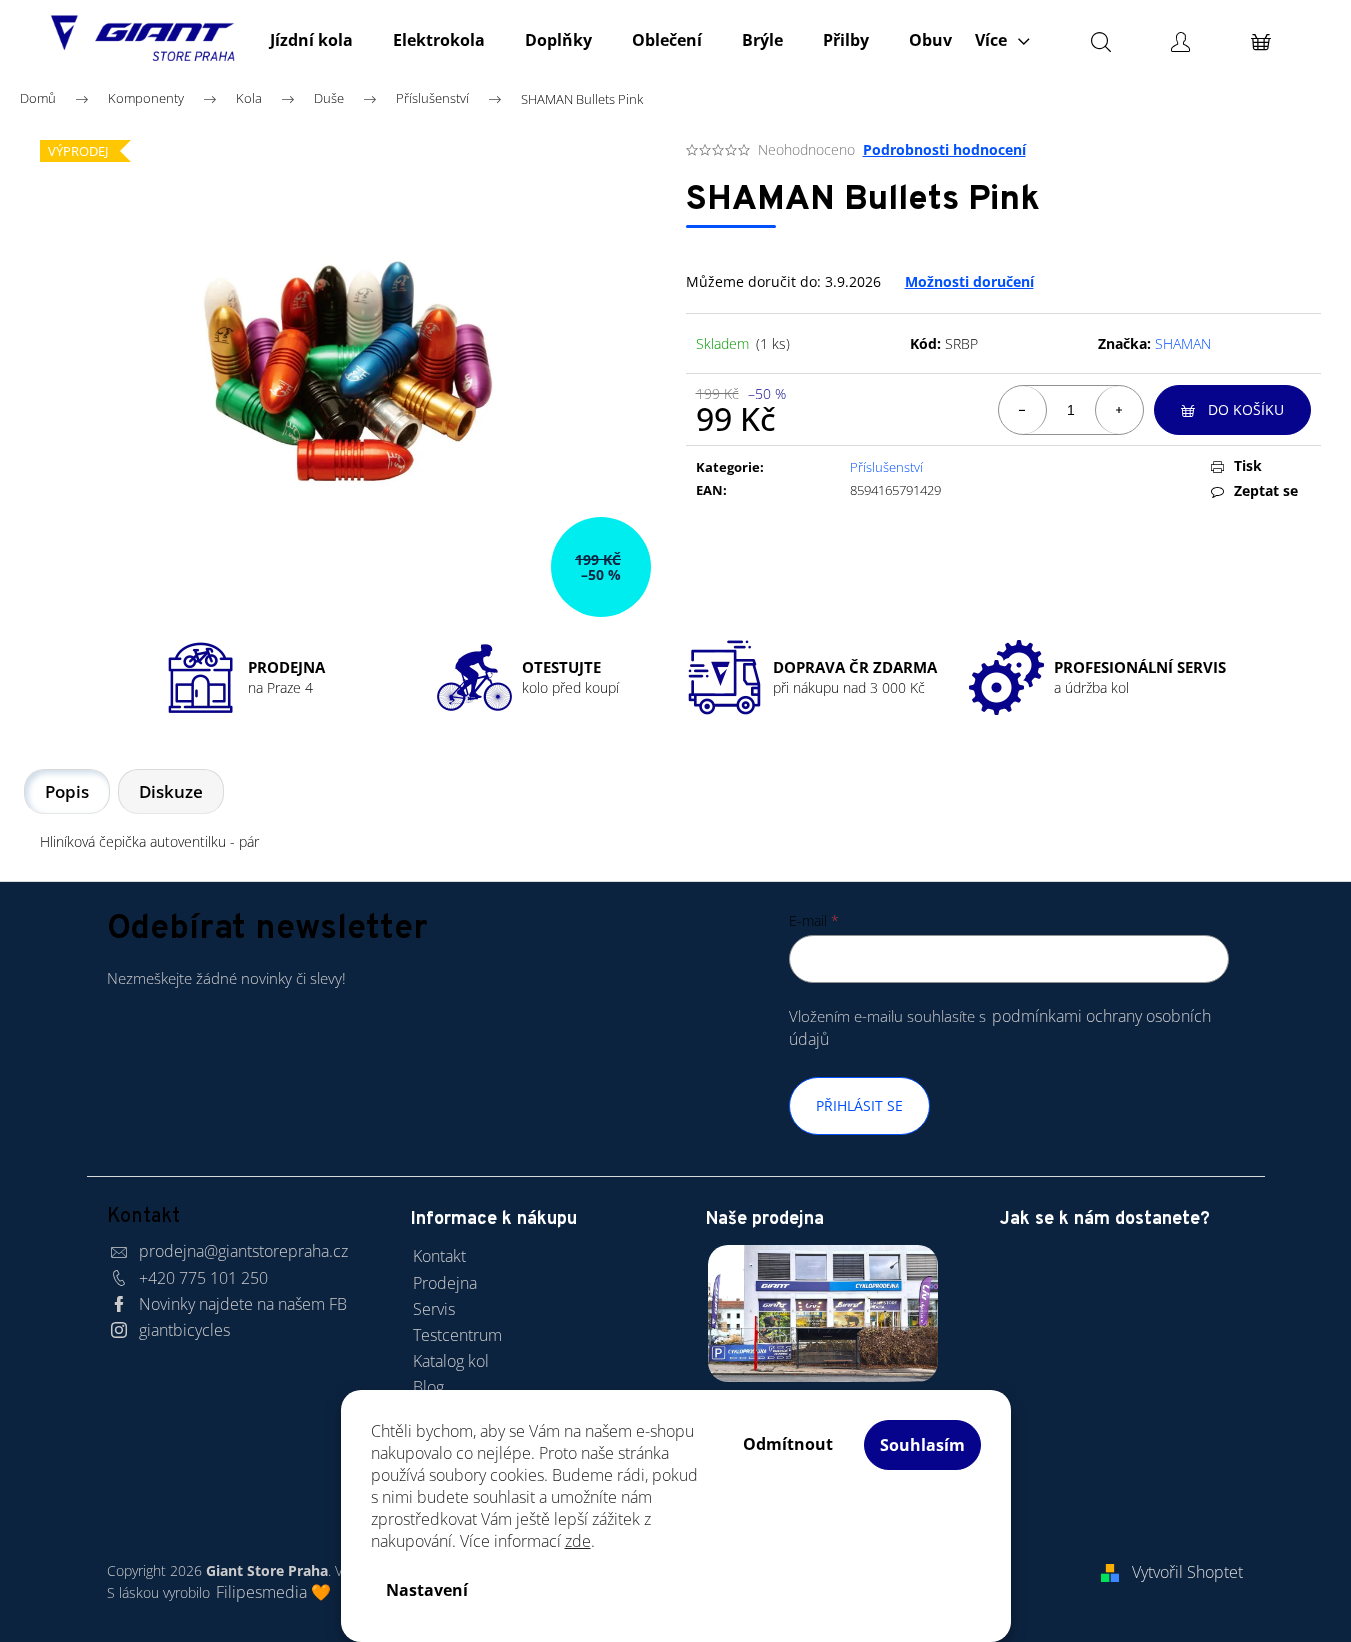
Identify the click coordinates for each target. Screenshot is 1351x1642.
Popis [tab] (67, 791)
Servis (434, 1309)
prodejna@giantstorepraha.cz (243, 1251)
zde (578, 1541)
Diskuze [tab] (171, 791)
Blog (428, 1387)
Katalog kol (451, 1361)
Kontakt (439, 1256)
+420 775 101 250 (203, 1278)
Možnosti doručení (969, 281)
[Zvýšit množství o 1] (1119, 410)
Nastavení (427, 1590)
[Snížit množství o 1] (1023, 410)
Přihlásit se (859, 1105)
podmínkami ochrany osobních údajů (1000, 1027)
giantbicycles (184, 1330)
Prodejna (445, 1283)
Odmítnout (788, 1444)
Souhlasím (922, 1445)
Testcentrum (457, 1335)
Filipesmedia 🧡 (273, 1592)
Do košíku (1246, 409)
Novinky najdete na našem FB (243, 1304)
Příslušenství (886, 467)
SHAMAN (1183, 343)
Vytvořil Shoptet (1187, 1572)
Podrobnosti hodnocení (944, 149)
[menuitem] (311, 40)
